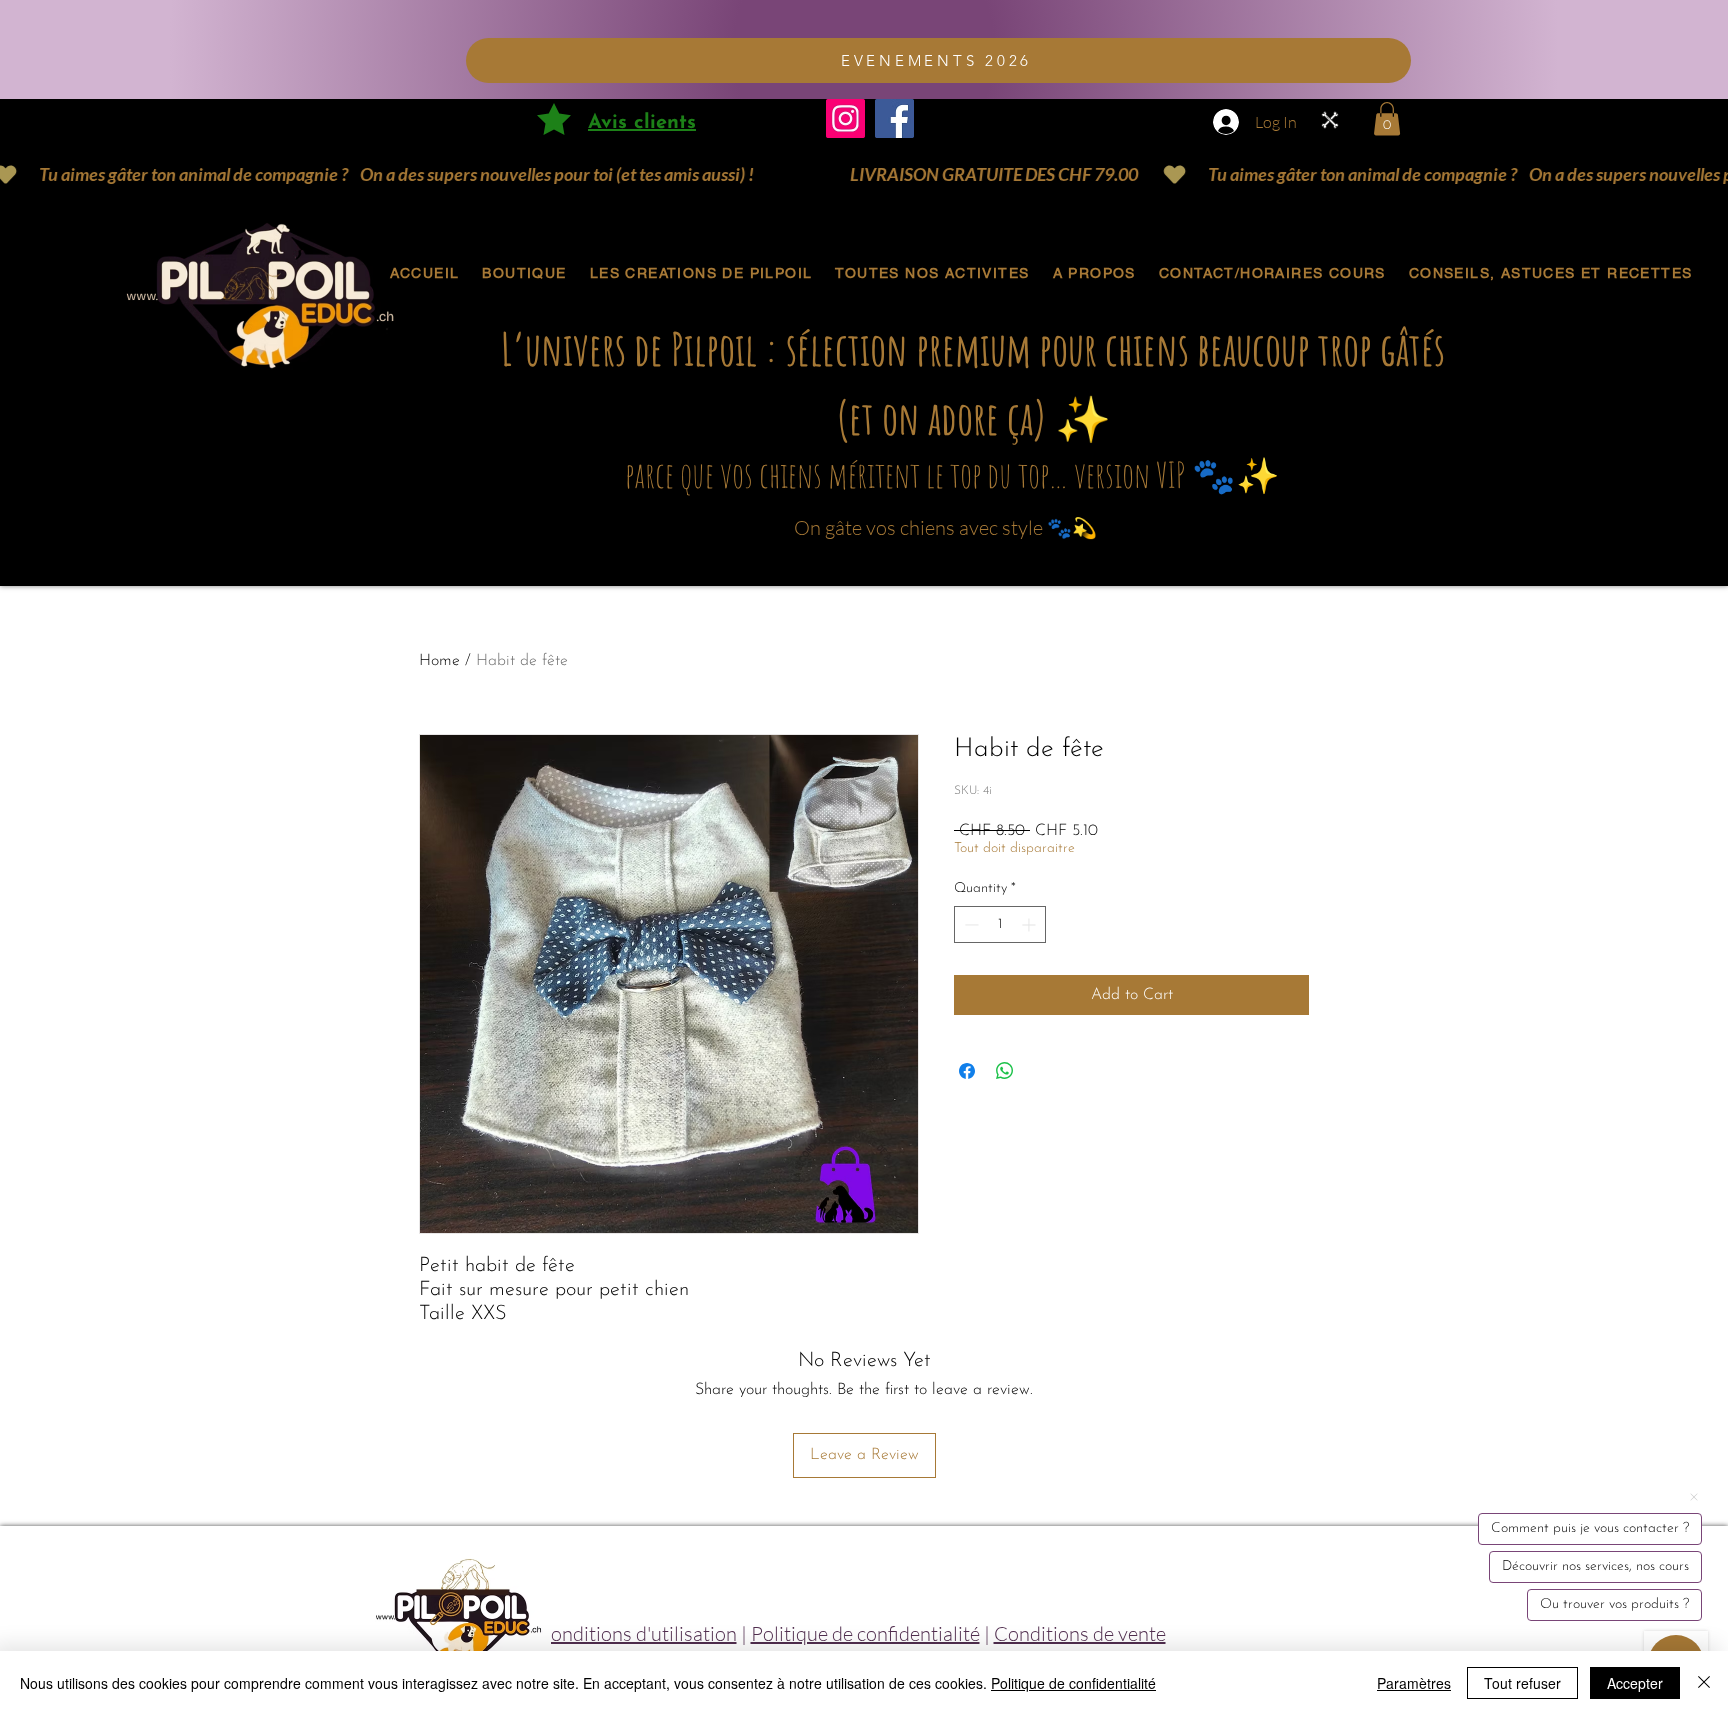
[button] (1387, 118)
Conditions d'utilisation (637, 1633)
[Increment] (1030, 924)
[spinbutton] (1000, 924)
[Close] (1704, 1683)
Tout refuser (1522, 1683)
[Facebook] (894, 118)
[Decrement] (969, 924)
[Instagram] (845, 118)
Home (439, 661)
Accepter (1635, 1683)
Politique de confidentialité (865, 1633)
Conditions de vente (1080, 1633)
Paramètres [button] (1414, 1683)
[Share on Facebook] (967, 1071)
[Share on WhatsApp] (1005, 1071)
